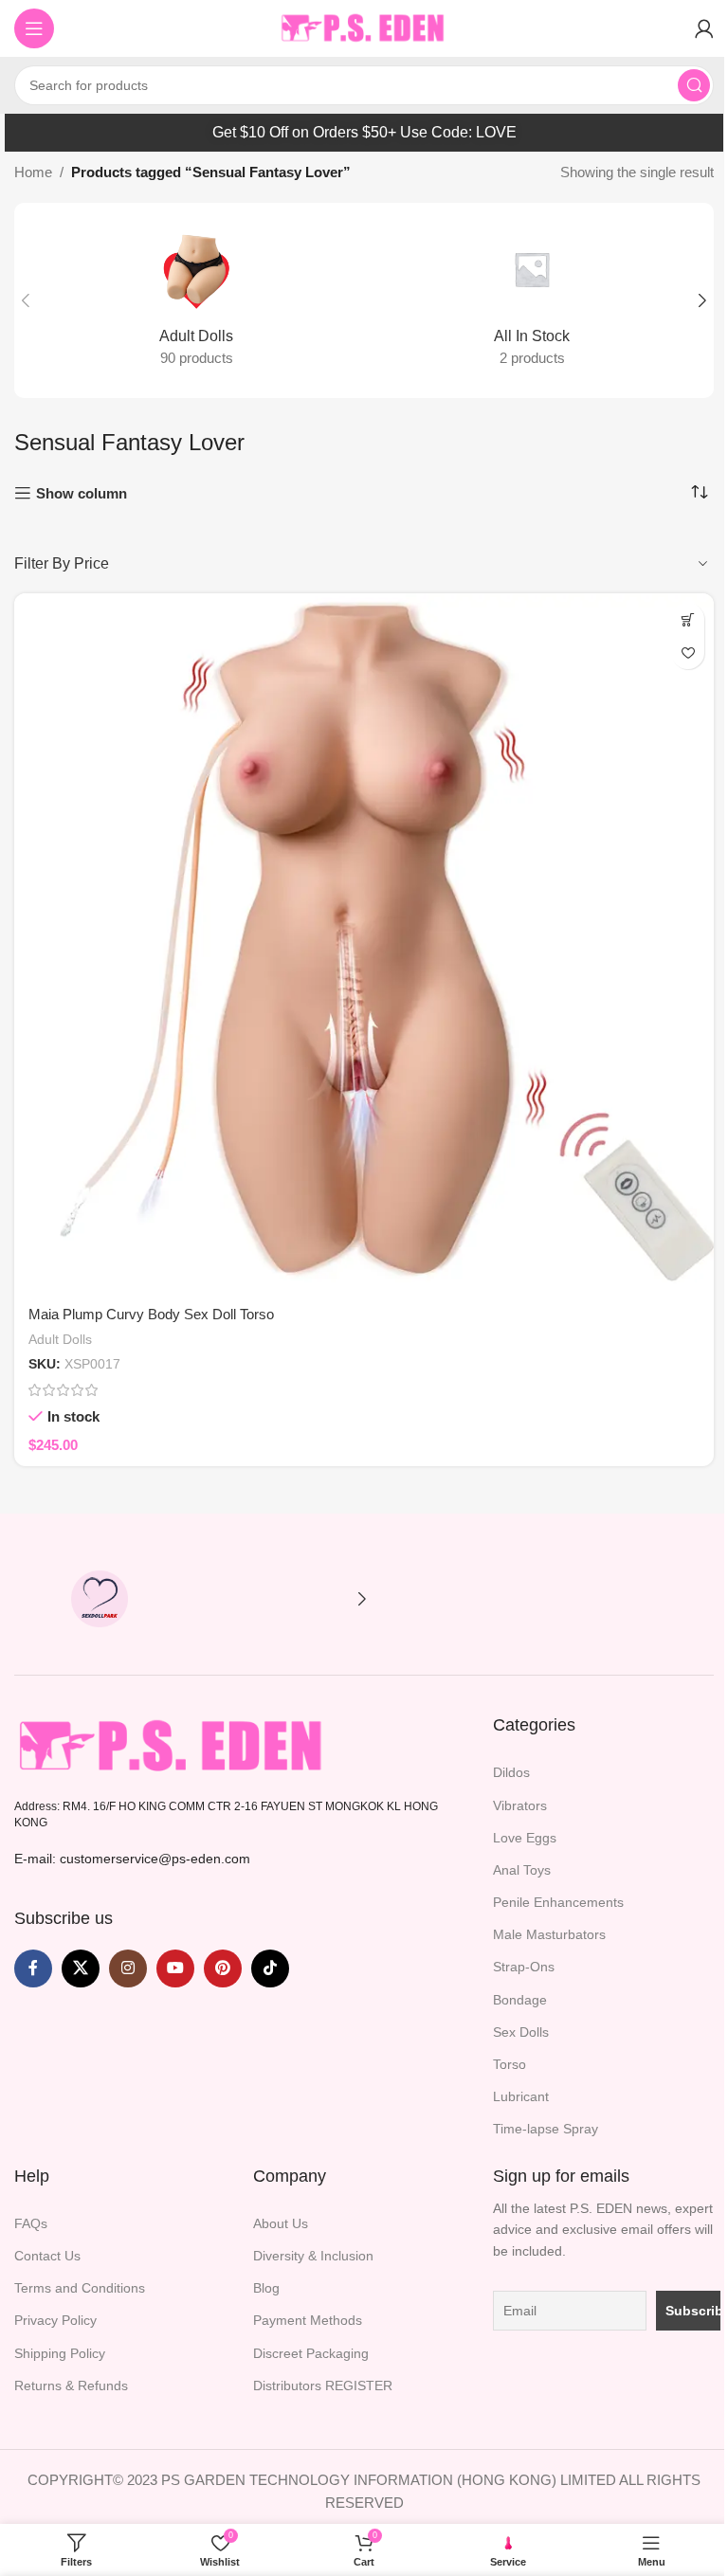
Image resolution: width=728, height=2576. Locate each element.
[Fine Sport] (270, 1599)
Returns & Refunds (71, 2386)
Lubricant (521, 2096)
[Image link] (173, 1745)
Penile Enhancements (558, 1902)
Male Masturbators (549, 1934)
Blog (266, 2288)
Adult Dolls (60, 1339)
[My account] (704, 28)
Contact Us (47, 2256)
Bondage (520, 2000)
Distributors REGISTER (323, 2386)
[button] (26, 300)
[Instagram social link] (128, 1968)
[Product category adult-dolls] (196, 300)
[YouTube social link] (175, 1968)
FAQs (31, 2223)
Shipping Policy (60, 2353)
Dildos (511, 1772)
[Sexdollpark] (100, 1599)
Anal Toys (522, 1870)
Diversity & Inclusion (313, 2256)
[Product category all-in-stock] (532, 300)
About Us (281, 2223)
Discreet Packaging (311, 2353)
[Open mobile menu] (34, 28)
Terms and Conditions (80, 2288)
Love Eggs (525, 1838)
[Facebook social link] (33, 1968)
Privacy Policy (55, 2320)
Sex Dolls (521, 2032)
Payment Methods (308, 2320)
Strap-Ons (524, 1967)
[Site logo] (364, 27)
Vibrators (520, 1805)
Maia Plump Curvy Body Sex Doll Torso (151, 1314)
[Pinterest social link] (223, 1968)
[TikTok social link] (270, 1968)
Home (33, 172)
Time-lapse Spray (546, 2129)
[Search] (694, 85)
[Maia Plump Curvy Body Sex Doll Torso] (364, 943)
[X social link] (81, 1968)
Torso (510, 2064)
